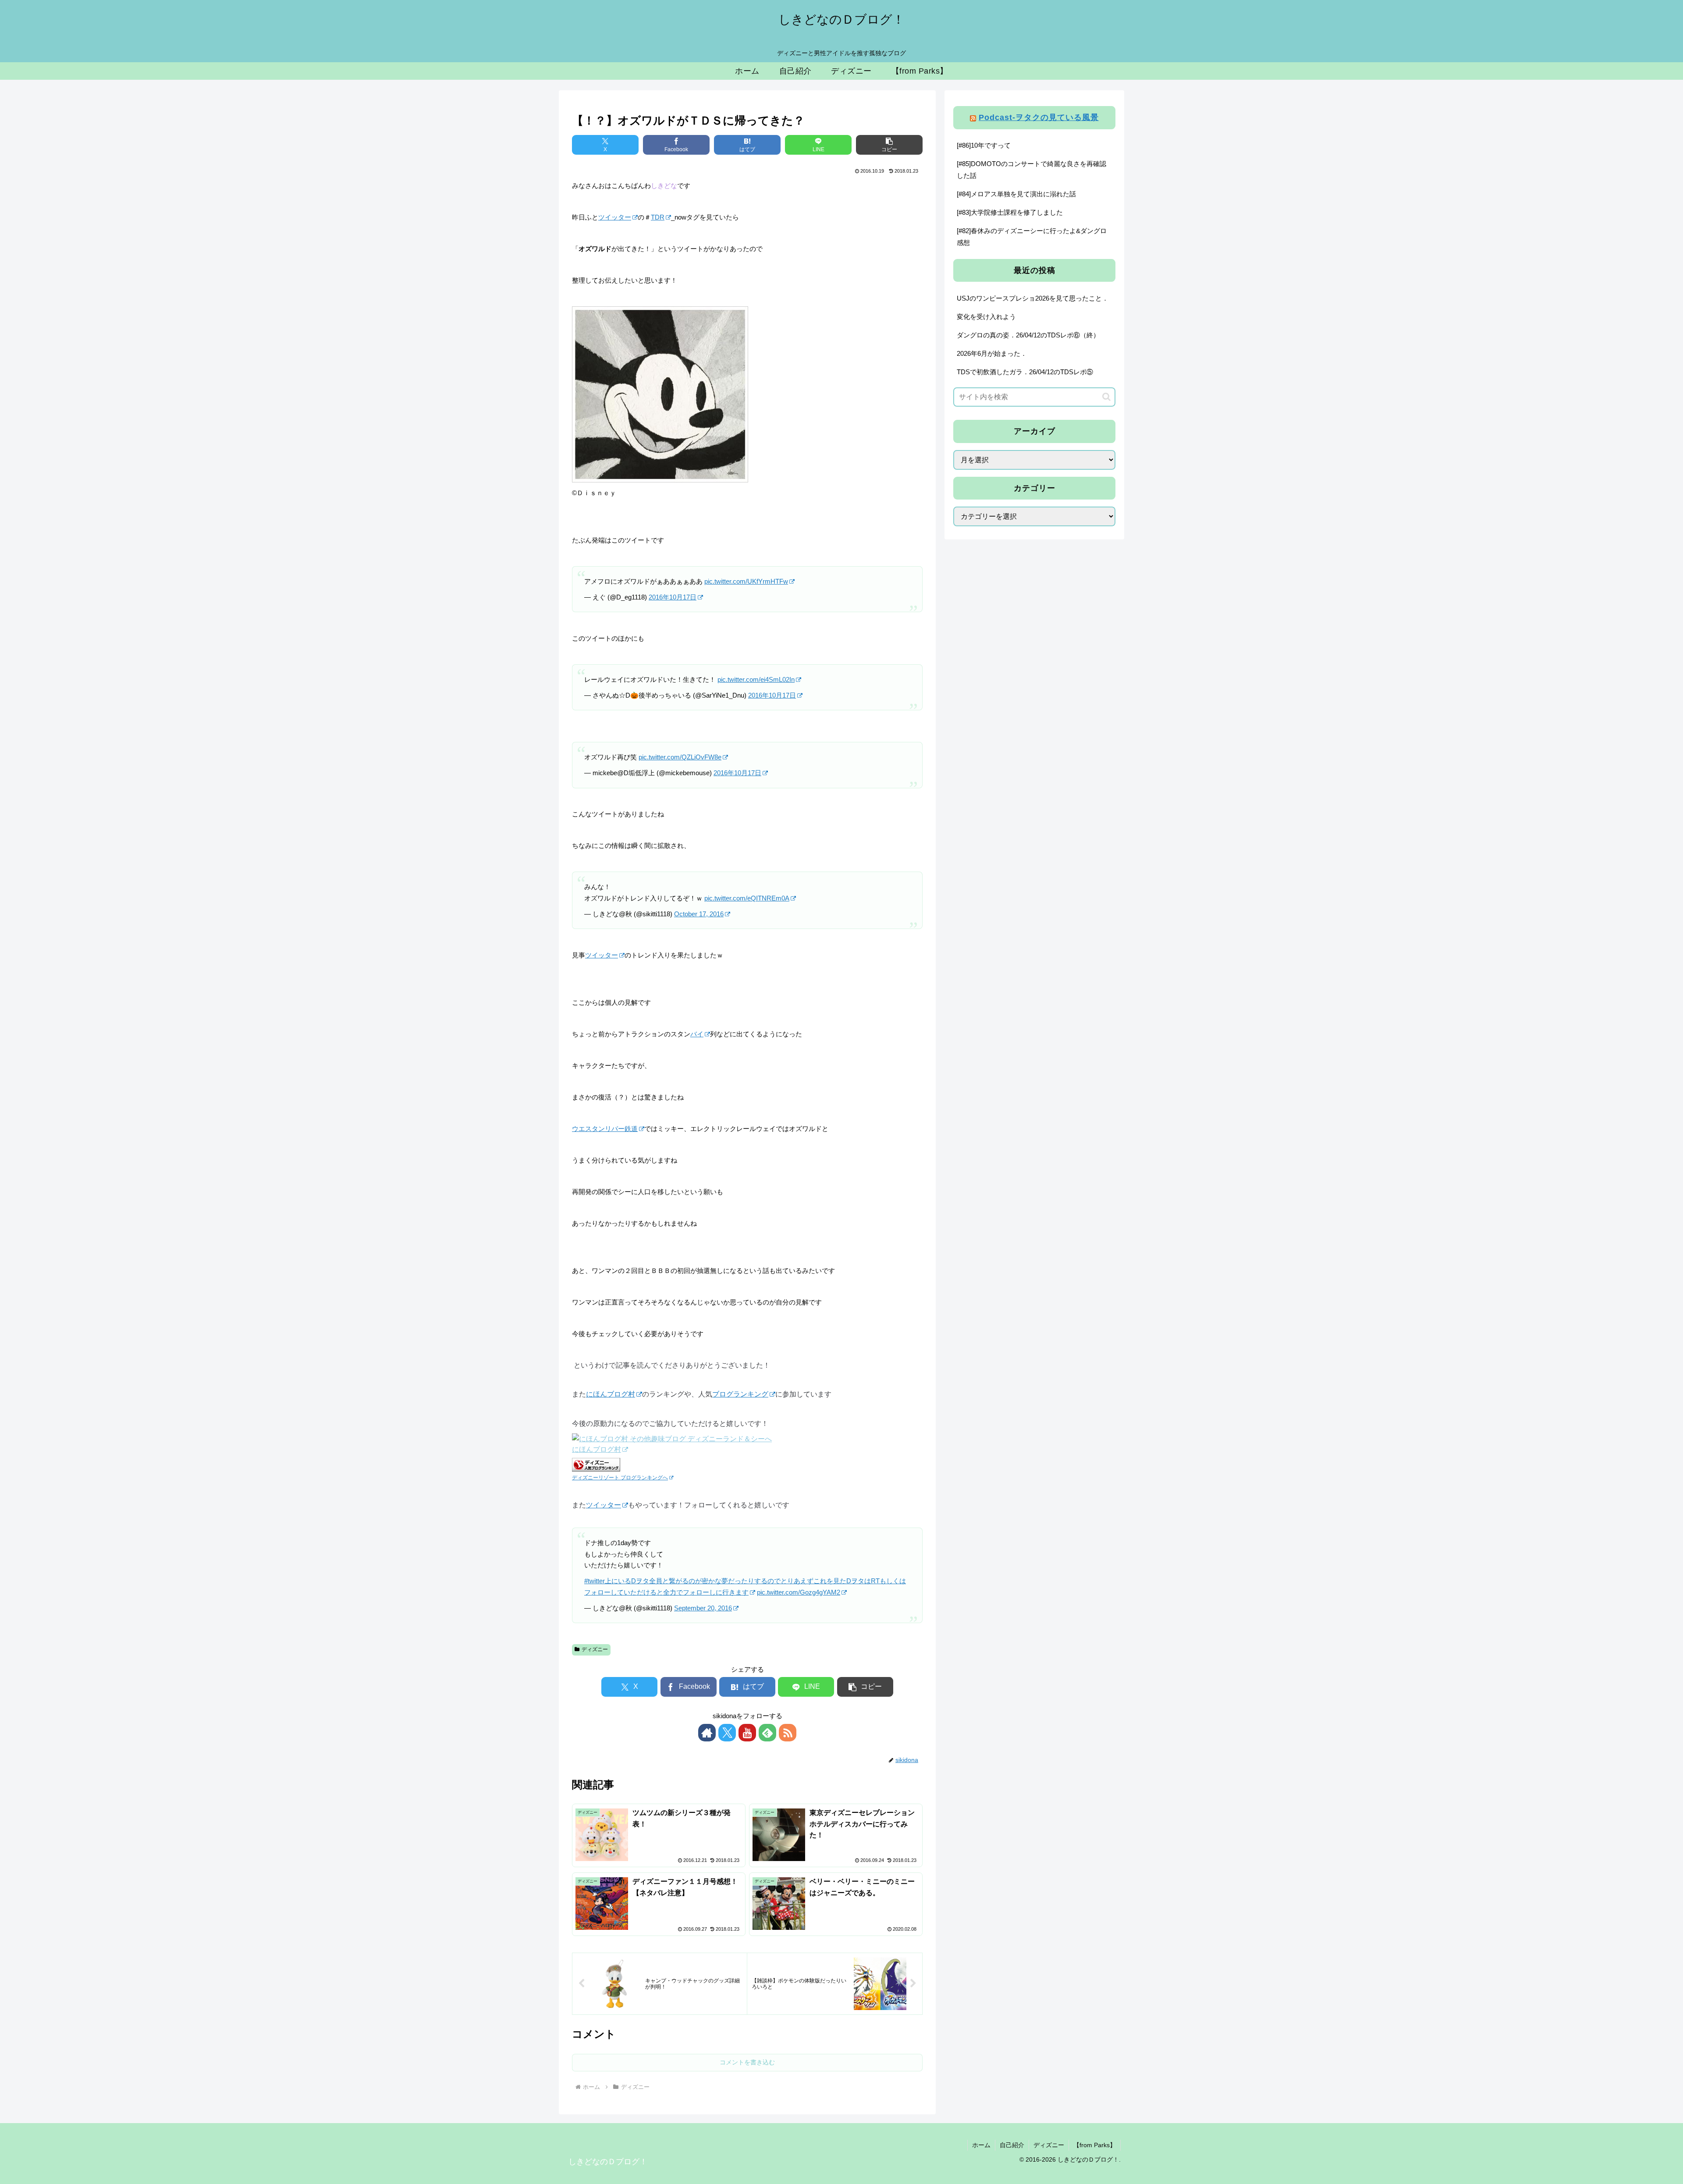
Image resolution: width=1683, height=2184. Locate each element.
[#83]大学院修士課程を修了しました (1010, 212)
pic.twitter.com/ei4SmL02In (756, 679)
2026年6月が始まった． (992, 353)
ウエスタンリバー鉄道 (605, 1129)
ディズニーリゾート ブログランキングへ (620, 1477)
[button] (889, 145)
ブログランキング (740, 1394)
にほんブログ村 (611, 1394)
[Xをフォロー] (727, 1733)
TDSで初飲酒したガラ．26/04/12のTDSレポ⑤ (1025, 372)
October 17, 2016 (699, 914)
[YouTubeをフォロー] (747, 1733)
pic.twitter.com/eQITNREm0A (747, 898)
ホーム (981, 2145)
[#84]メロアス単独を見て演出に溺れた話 (1016, 194)
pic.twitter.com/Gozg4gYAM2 (799, 1592)
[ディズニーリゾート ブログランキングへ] (596, 1464)
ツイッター (615, 217)
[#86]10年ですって (984, 145)
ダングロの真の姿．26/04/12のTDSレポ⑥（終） (1028, 335)
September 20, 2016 (703, 1608)
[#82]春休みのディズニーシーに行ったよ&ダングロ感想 (1032, 237)
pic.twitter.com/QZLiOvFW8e (680, 757)
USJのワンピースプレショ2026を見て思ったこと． (1033, 298)
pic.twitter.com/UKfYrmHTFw (746, 581)
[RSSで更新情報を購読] (788, 1733)
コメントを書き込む (747, 2062)
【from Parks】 (1095, 2145)
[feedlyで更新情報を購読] (767, 1733)
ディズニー (595, 1649)
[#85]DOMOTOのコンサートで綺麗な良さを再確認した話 (1031, 170)
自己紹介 (1012, 2145)
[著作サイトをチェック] (707, 1733)
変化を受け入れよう (986, 317)
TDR (658, 217)
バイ (697, 1034)
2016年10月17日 (673, 597)
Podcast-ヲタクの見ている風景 (1039, 117)
